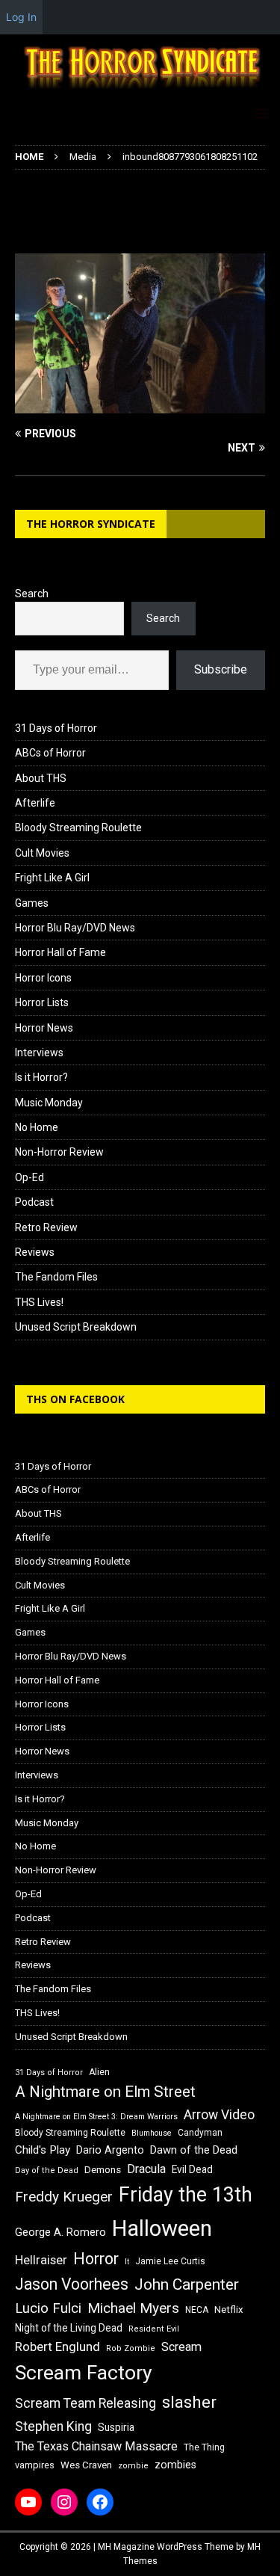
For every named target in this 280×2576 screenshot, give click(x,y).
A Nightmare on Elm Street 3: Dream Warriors (96, 2117)
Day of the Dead (47, 2170)
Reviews (35, 1252)
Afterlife (35, 803)
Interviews (39, 1053)
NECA (197, 2310)
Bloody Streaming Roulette (78, 828)
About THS (41, 778)
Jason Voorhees (72, 2284)
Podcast (34, 1202)
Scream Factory (84, 2372)
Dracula (146, 2169)
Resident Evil (154, 2329)
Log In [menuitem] (21, 17)
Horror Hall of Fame (60, 952)
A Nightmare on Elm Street (105, 2092)
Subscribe (221, 669)
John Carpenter (187, 2284)
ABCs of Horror (50, 753)
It (127, 2262)
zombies (175, 2465)
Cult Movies (42, 853)
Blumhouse (152, 2133)
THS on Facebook (75, 1399)
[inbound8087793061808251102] (140, 405)
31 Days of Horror (56, 728)
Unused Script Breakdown (76, 1327)
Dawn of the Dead (194, 2150)
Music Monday (49, 1103)
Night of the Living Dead (69, 2328)
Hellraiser (41, 2260)
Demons (103, 2170)
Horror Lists (42, 1002)
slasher (189, 2402)
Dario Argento (110, 2150)
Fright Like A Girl (52, 878)
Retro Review (46, 1227)
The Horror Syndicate (91, 524)
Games (32, 903)
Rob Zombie (131, 2348)
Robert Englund (57, 2347)
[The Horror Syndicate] (140, 89)
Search (32, 594)
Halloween (162, 2228)
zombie (133, 2466)
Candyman (200, 2133)
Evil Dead (192, 2169)
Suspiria (116, 2427)
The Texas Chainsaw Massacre (96, 2446)
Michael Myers (133, 2308)
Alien (99, 2072)
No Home (37, 1127)
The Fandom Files (56, 1277)
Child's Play (43, 2150)
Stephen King (53, 2426)
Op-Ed (29, 1177)
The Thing (204, 2447)
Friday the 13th (186, 2195)
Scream (181, 2347)
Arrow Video (219, 2115)
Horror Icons (43, 978)
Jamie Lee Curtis (170, 2261)
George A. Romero (60, 2232)
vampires (35, 2465)
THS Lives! (39, 1302)
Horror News (44, 1028)
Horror (96, 2259)
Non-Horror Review (59, 1152)
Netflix (229, 2310)
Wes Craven (86, 2465)
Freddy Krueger (64, 2197)
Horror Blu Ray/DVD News (75, 928)
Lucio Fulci (48, 2308)
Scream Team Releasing (85, 2403)
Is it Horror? (41, 1077)
